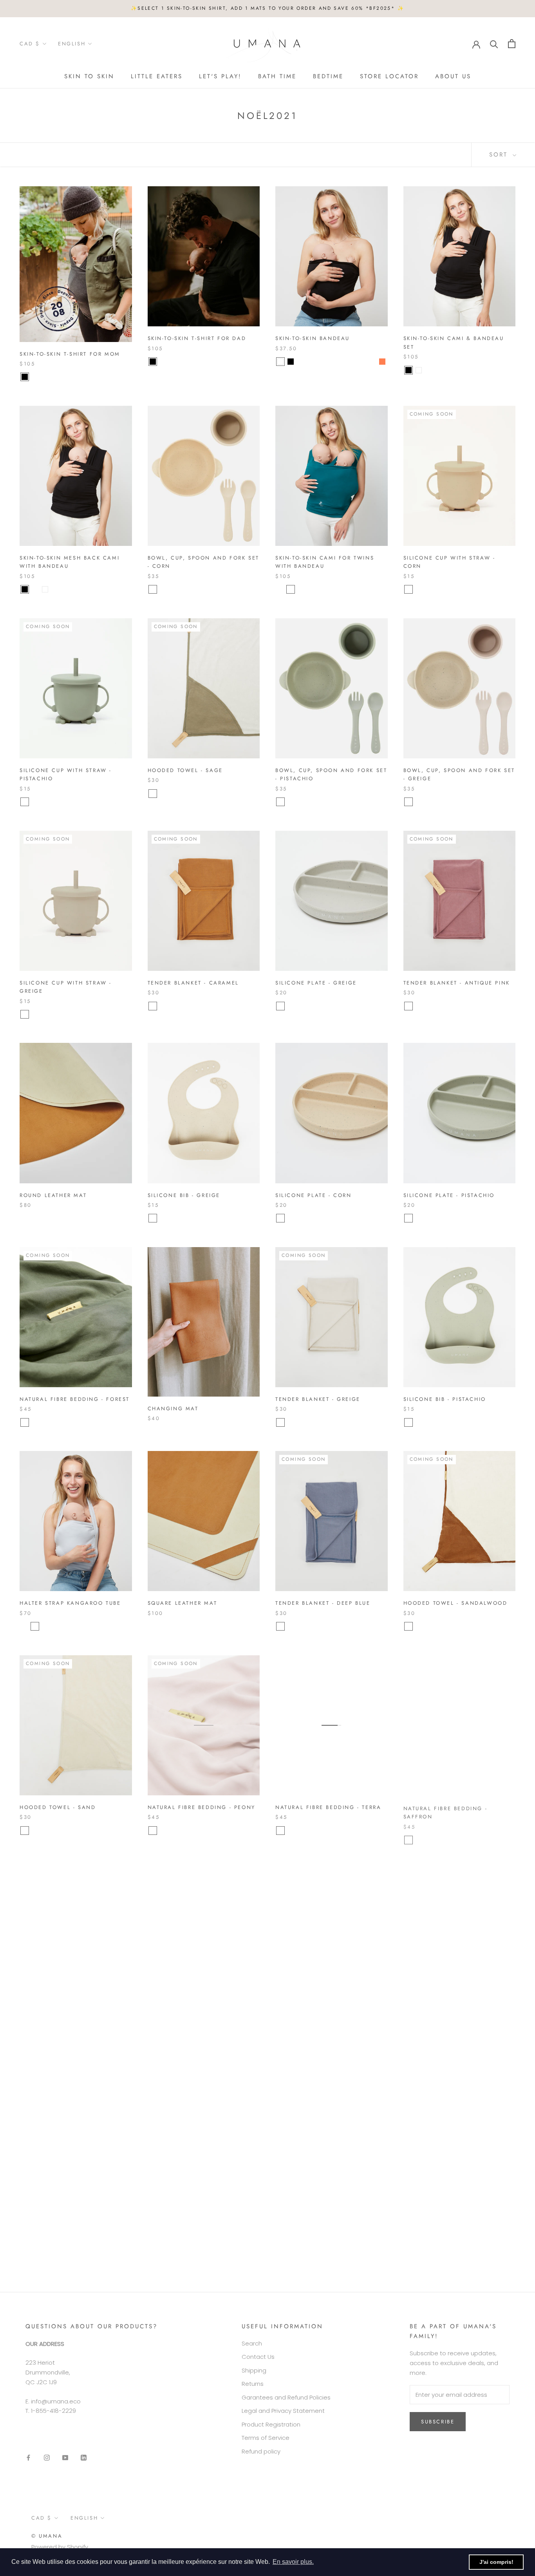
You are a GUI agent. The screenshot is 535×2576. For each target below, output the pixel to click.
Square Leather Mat (183, 1603)
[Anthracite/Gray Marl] (301, 362)
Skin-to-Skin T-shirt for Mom (70, 354)
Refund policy (261, 2451)
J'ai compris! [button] (496, 2562)
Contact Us (258, 2357)
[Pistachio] (25, 802)
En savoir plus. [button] (293, 2562)
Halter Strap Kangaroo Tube (70, 1603)
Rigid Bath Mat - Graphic (191, 2232)
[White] (280, 362)
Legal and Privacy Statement (283, 2411)
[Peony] (153, 1831)
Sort (500, 155)
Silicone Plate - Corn (314, 1195)
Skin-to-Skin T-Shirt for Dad (197, 338)
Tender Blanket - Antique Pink (457, 983)
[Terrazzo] (408, 2043)
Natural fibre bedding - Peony (202, 1807)
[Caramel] (153, 1006)
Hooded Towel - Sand (58, 1807)
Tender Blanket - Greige (318, 1399)
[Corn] (153, 589)
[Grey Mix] (291, 2051)
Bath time (277, 76)
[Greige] (408, 802)
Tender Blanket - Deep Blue (323, 1603)
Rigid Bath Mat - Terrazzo (448, 2020)
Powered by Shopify (60, 2547)
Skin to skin (89, 76)
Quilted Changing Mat (59, 2232)
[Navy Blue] (439, 370)
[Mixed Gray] (65, 377)
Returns (253, 2384)
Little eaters (157, 76)
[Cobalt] (55, 377)
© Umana (47, 2536)
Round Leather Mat (53, 1195)
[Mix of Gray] (163, 362)
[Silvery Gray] (35, 377)
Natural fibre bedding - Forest (75, 1399)
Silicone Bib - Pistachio (445, 1399)
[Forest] (25, 1422)
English (72, 44)
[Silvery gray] (45, 1626)
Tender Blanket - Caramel (193, 983)
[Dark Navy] (352, 362)
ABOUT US (453, 76)
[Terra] (280, 1831)
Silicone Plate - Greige (316, 983)
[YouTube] (65, 2458)
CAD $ (30, 44)
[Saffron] (408, 1839)
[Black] (25, 377)
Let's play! (220, 76)
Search (252, 2343)
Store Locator (389, 76)
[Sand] (25, 1831)
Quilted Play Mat (49, 2020)
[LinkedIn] (84, 2458)
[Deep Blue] (280, 1626)
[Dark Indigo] (163, 2051)
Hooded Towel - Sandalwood (455, 1603)
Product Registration (271, 2424)
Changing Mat (173, 1409)
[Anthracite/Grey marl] (429, 370)
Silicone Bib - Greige (184, 1195)
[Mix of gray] (25, 1626)
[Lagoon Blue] (372, 362)
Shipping (254, 2370)
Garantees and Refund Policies (286, 2397)
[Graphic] (153, 2256)
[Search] (494, 44)
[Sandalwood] (408, 1626)
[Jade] (45, 377)
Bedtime (328, 76)
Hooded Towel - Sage (185, 770)
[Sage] (153, 794)
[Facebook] (28, 2458)
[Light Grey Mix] (173, 2051)
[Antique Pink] (408, 1006)
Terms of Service (266, 2438)
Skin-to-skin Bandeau (313, 338)
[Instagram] (47, 2458)
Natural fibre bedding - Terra (328, 1807)
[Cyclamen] (362, 362)
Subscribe (438, 2422)
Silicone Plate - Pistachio (449, 1195)
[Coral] (382, 362)
